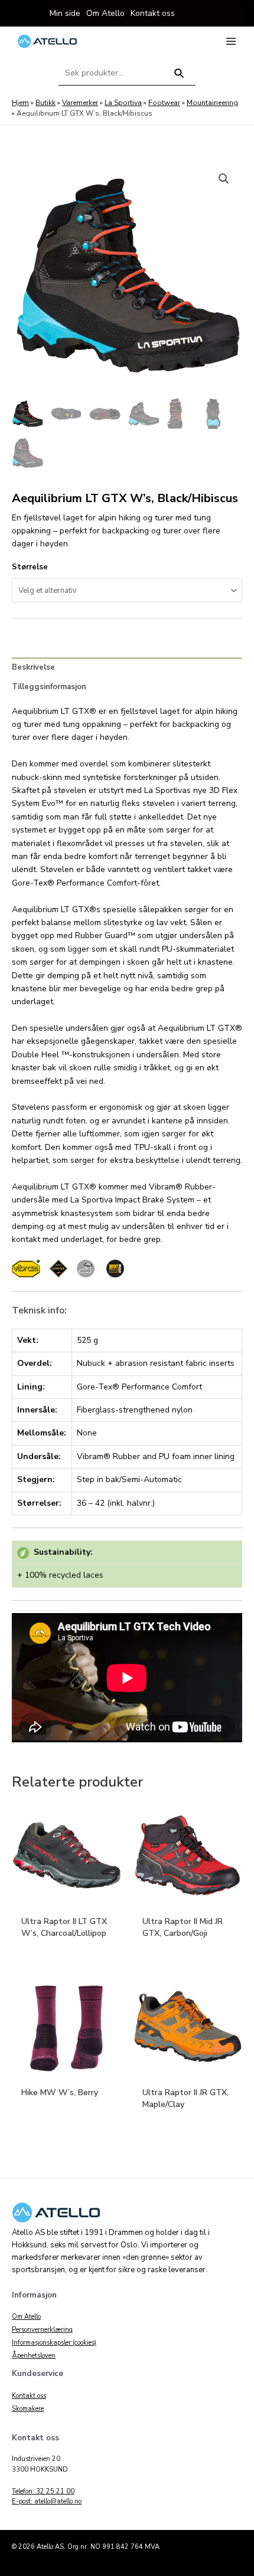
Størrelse (30, 567)
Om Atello (26, 2317)
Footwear (164, 103)
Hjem (20, 103)
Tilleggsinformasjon (49, 687)
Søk (179, 78)
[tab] (127, 667)
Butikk (45, 103)
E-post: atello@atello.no (47, 2501)
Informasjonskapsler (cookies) (54, 2343)
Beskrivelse (33, 667)
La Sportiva (123, 103)
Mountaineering (212, 103)
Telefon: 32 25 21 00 (43, 2491)
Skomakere (28, 2409)
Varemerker (80, 103)
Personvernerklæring (42, 2330)
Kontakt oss (29, 2396)
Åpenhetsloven (34, 2356)
